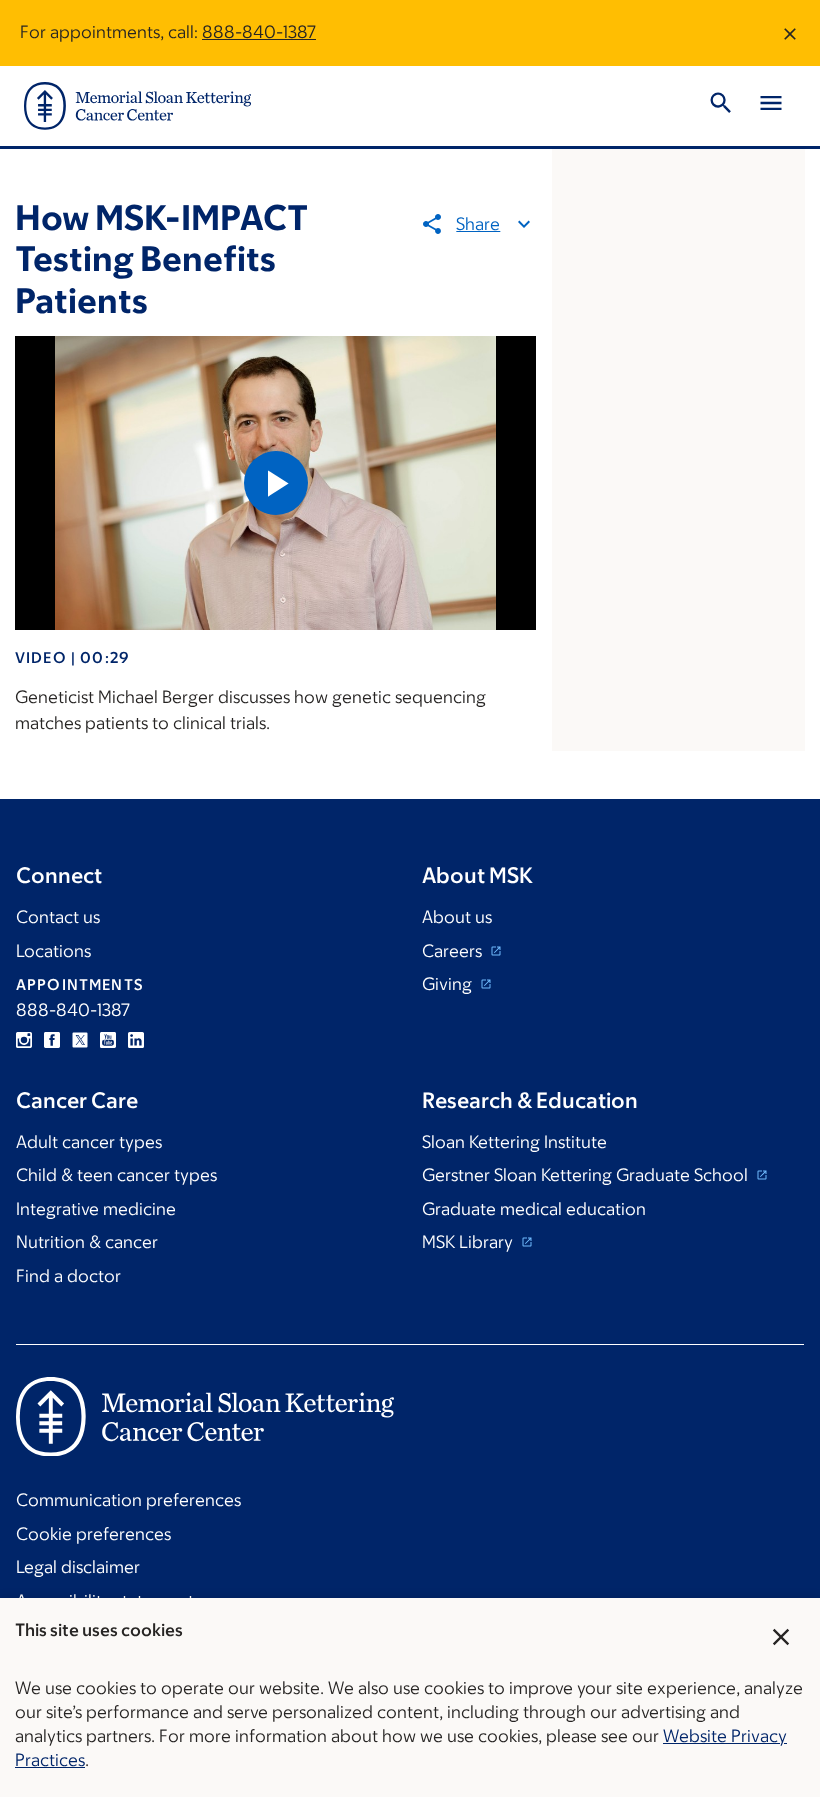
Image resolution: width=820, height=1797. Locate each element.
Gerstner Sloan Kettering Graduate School (587, 1175)
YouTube (108, 1040)
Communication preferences (128, 1500)
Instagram (24, 1040)
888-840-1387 (259, 32)
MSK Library (469, 1242)
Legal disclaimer (78, 1567)
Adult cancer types (89, 1142)
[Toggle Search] (721, 106)
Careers (454, 951)
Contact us (58, 917)
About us (457, 917)
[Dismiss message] (790, 33)
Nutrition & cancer (87, 1242)
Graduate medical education (534, 1209)
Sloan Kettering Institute (514, 1142)
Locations (53, 951)
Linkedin (136, 1040)
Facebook (52, 1040)
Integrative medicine (96, 1209)
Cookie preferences (93, 1534)
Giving (449, 984)
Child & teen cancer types (116, 1175)
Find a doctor (68, 1276)
